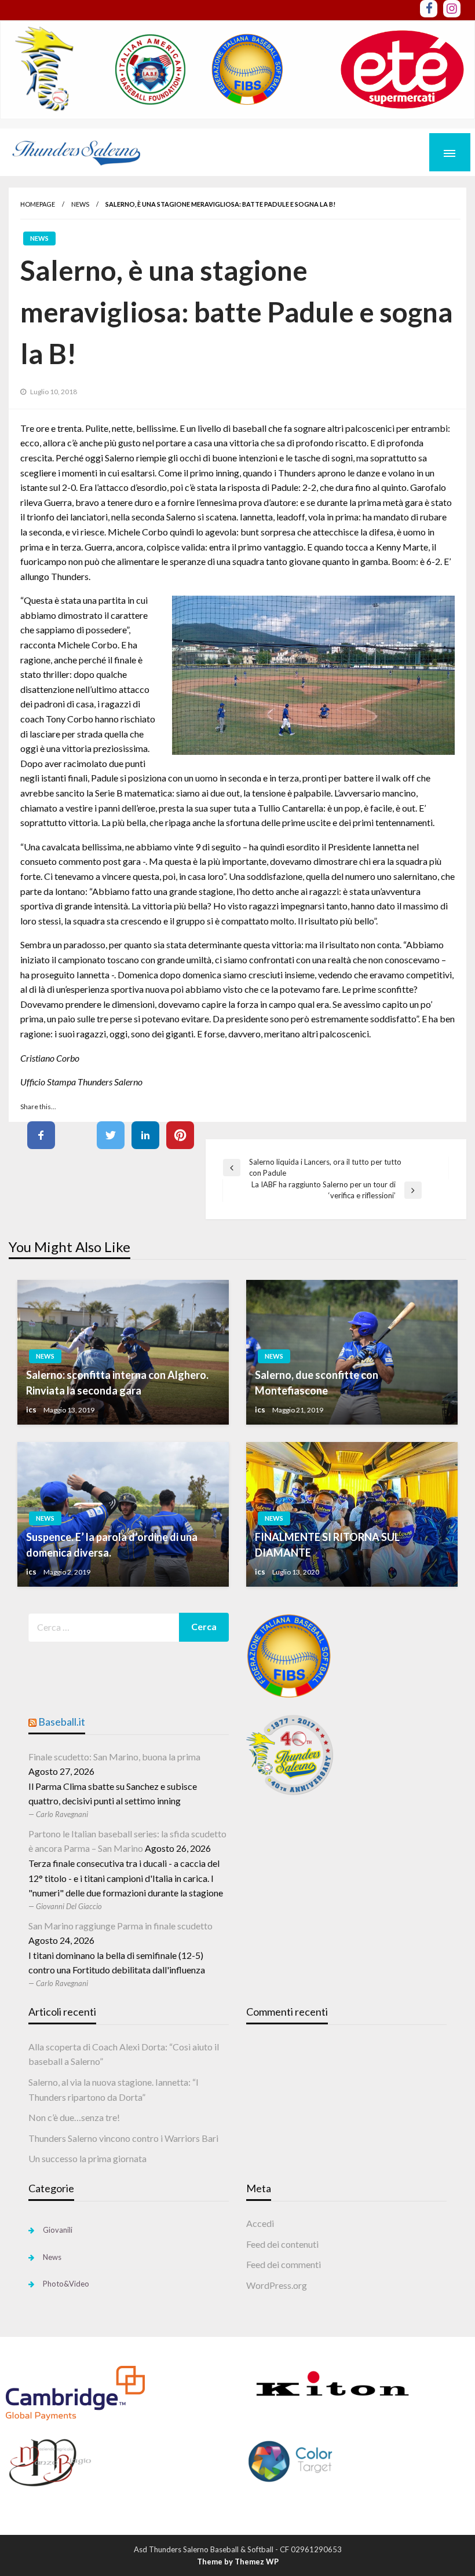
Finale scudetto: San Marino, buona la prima (114, 1757)
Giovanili (58, 2230)
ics (31, 1410)
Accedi (260, 2223)
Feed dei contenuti (282, 2244)
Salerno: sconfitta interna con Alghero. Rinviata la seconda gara (117, 1383)
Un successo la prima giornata (87, 2158)
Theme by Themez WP (238, 2562)
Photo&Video (66, 2284)
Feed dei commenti (284, 2264)
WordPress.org (277, 2285)
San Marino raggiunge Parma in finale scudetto (120, 1926)
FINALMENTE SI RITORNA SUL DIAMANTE (327, 1545)
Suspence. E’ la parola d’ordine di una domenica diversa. (112, 1545)
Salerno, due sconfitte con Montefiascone (317, 1383)
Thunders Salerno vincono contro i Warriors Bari (123, 2138)
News (80, 204)
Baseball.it (62, 1722)
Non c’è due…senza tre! (74, 2117)
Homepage (38, 204)
